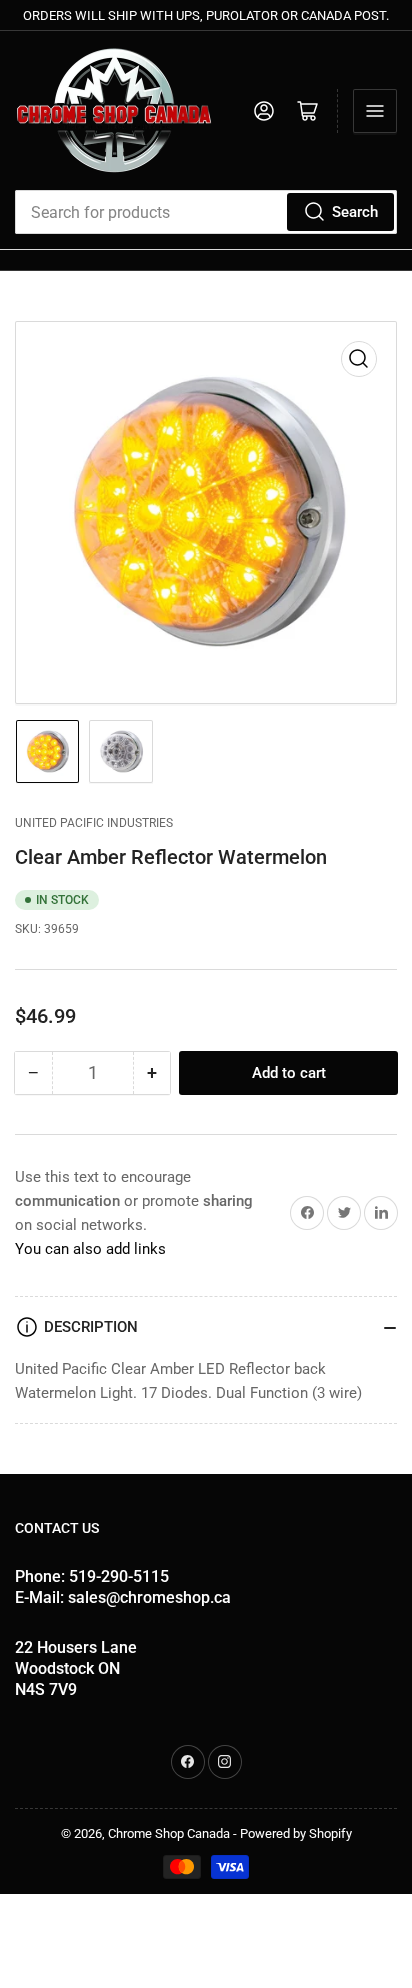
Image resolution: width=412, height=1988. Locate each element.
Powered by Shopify (296, 1833)
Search (355, 212)
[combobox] (206, 212)
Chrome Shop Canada (169, 1833)
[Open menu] (375, 111)
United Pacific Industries (94, 823)
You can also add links (90, 1249)
